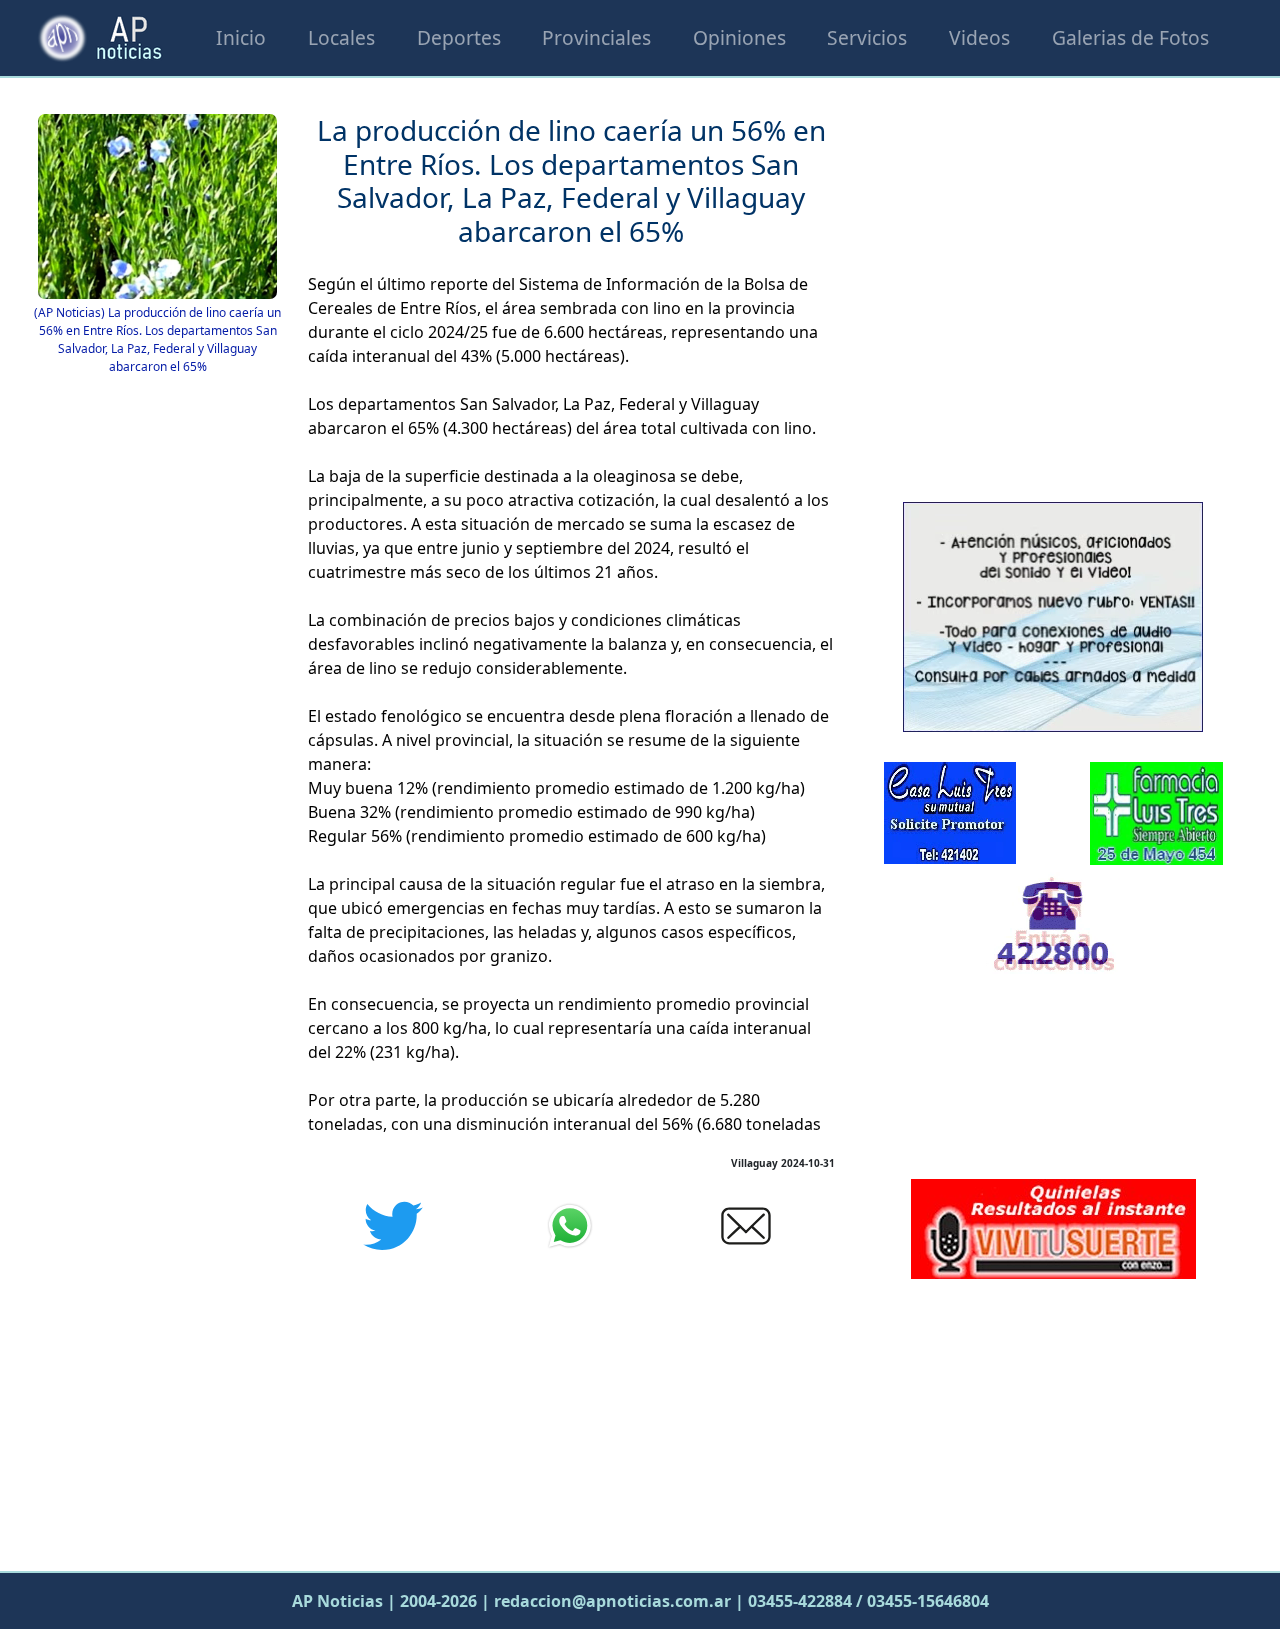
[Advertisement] (1053, 1420)
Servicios (867, 37)
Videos (979, 37)
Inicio (241, 37)
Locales (341, 37)
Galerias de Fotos (1130, 37)
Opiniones (739, 37)
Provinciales (596, 37)
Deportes (459, 37)
